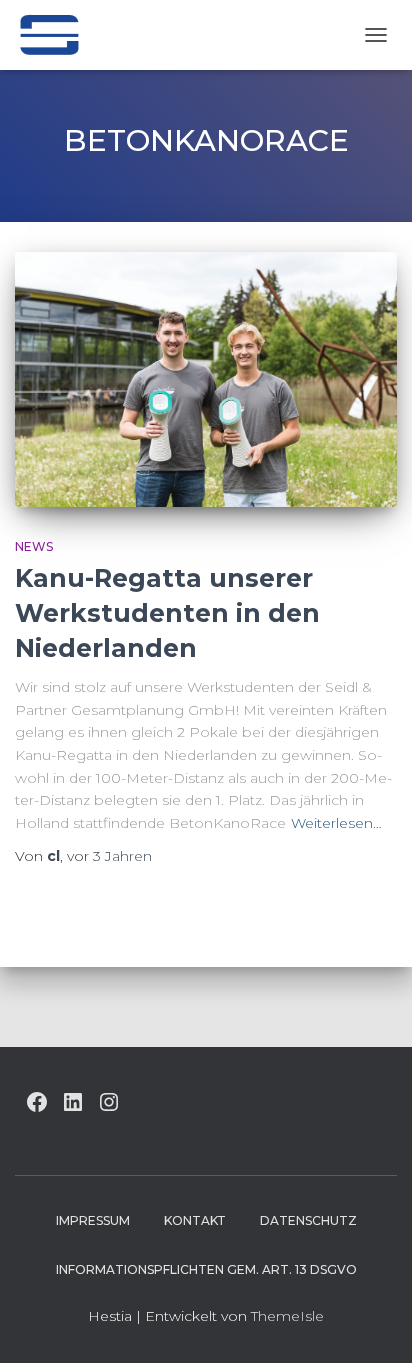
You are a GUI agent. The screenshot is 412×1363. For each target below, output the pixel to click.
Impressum (93, 1220)
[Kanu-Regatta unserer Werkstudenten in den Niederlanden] (206, 379)
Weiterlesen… (336, 823)
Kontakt (195, 1220)
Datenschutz (308, 1220)
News (34, 546)
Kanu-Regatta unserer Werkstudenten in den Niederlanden (167, 613)
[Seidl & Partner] (56, 35)
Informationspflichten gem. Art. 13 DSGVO (206, 1269)
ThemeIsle (287, 1316)
